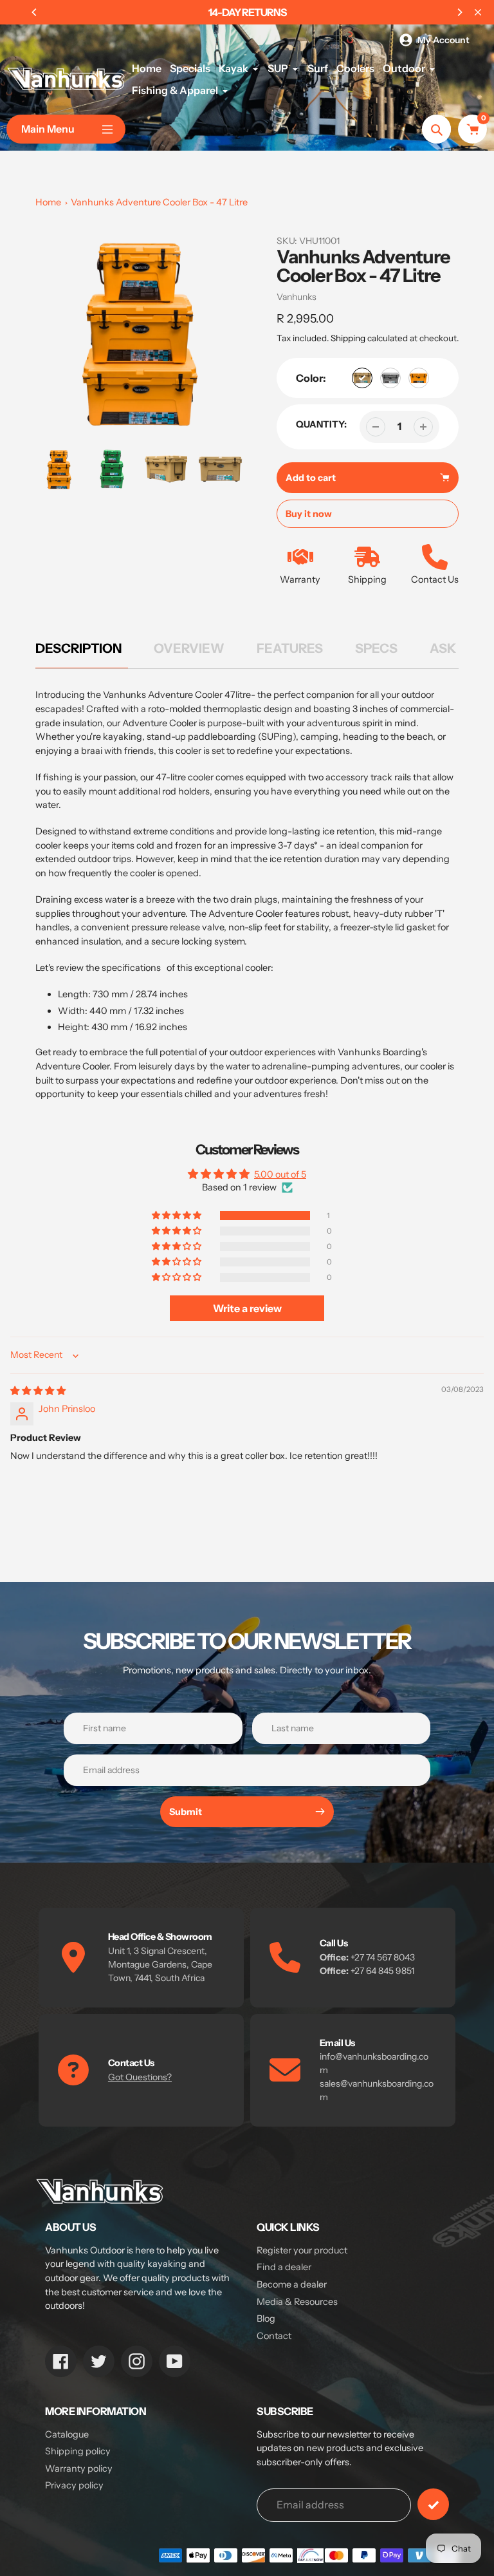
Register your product (302, 2250)
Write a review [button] (247, 1308)
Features (290, 648)
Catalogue (67, 2434)
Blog (266, 2318)
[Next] (459, 12)
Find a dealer (284, 2267)
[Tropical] (419, 378)
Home (48, 202)
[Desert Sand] (362, 378)
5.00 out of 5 (280, 1174)
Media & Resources (297, 2302)
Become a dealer (292, 2284)
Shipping (348, 338)
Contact (274, 2336)
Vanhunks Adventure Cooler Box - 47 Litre (159, 202)
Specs (376, 648)
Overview (189, 648)
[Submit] (433, 2504)
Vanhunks (297, 297)
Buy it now (309, 514)
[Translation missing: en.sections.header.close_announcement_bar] (478, 12)
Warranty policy (79, 2468)
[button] (178, 1216)
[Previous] (35, 12)
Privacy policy (74, 2485)
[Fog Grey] (390, 378)
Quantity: (321, 424)
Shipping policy (78, 2451)
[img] (38, 1391)
